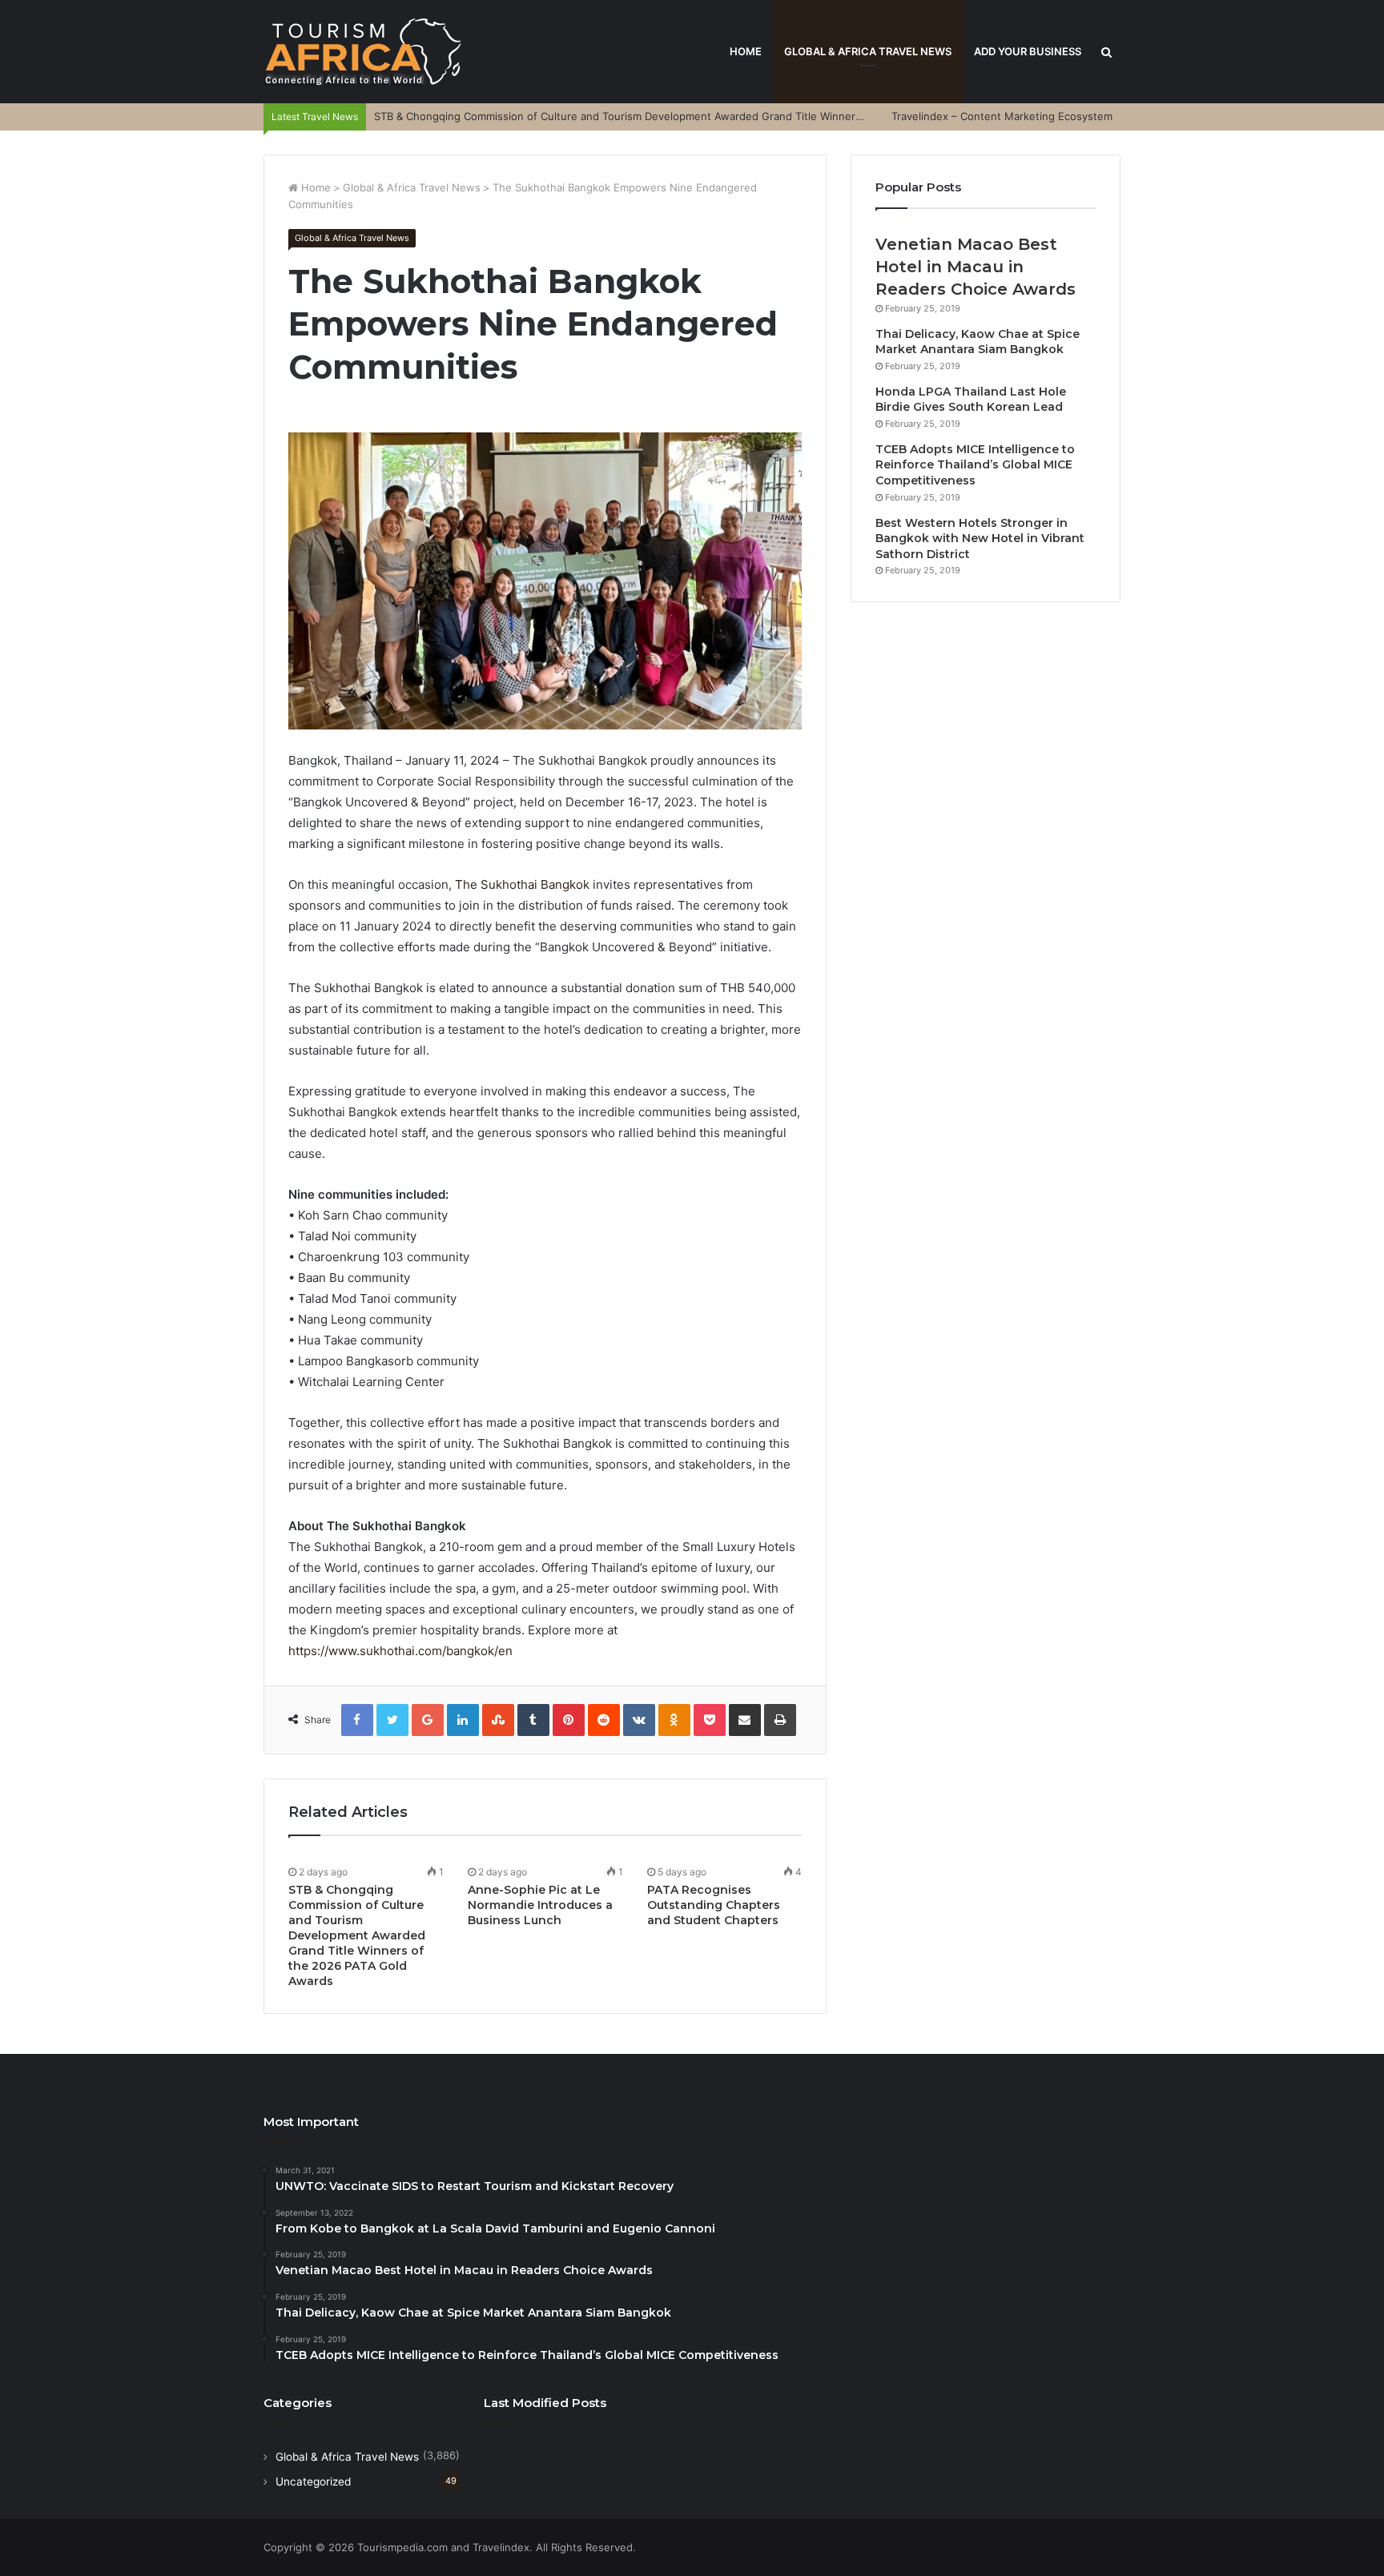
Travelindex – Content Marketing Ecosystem (1002, 116)
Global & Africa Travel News (868, 51)
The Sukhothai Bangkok (522, 884)
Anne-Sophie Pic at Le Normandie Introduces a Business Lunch (540, 1905)
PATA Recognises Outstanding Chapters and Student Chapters (714, 1905)
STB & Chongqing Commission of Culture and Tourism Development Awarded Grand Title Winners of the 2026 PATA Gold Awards (696, 116)
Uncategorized (313, 2482)
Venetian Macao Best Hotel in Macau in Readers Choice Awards (976, 267)
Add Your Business (1028, 51)
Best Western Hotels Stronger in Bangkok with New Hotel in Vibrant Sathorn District (980, 539)
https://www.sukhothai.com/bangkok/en (400, 1651)
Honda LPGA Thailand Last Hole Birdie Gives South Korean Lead (971, 400)
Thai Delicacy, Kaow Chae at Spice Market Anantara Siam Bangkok (978, 342)
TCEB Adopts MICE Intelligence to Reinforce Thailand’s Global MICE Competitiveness (975, 465)
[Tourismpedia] (364, 52)
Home (746, 51)
